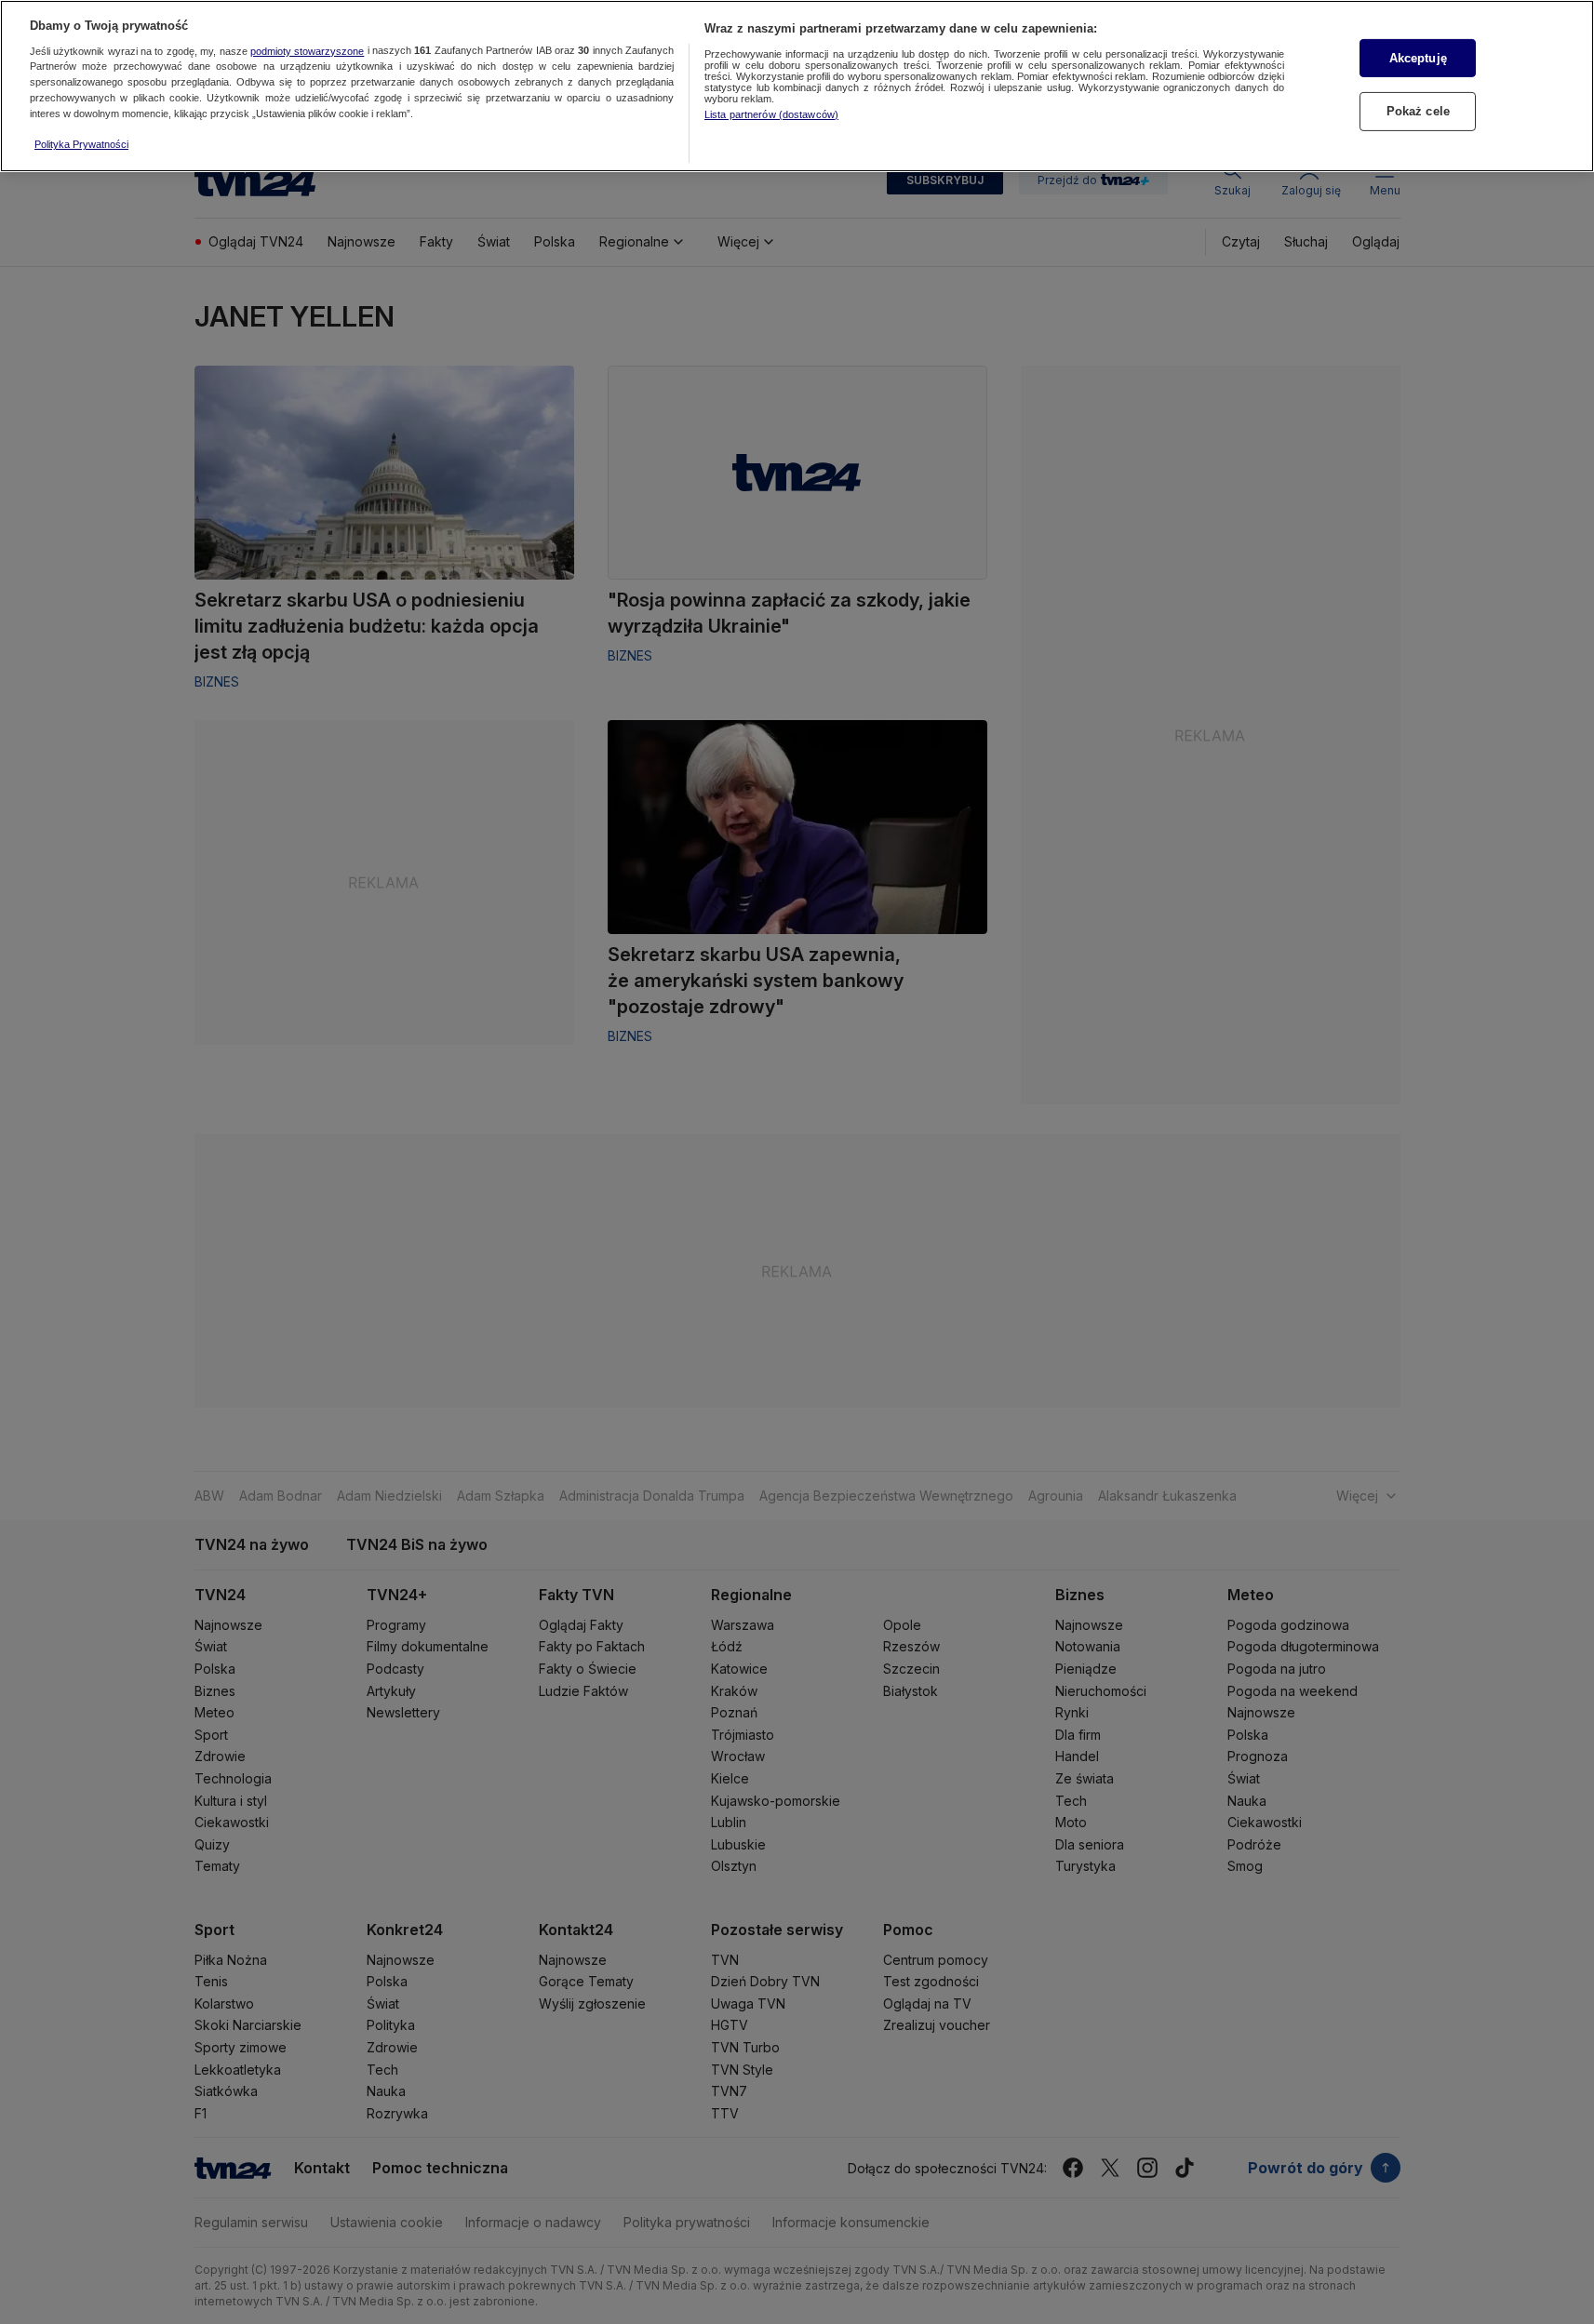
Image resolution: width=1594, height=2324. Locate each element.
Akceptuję (1418, 58)
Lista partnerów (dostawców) (771, 114)
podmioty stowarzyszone (307, 51)
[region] (797, 86)
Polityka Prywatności (81, 144)
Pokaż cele (1418, 111)
